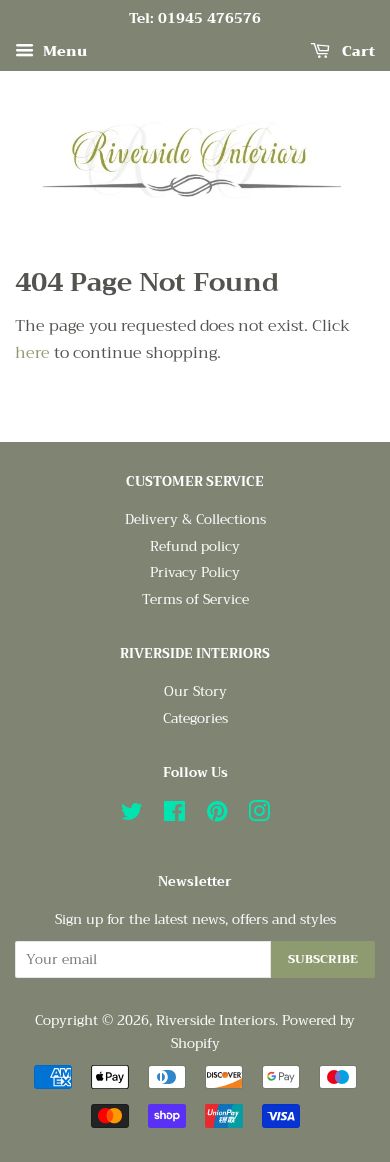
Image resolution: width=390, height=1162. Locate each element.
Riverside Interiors (215, 1020)
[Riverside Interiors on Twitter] (132, 815)
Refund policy (195, 546)
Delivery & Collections (195, 519)
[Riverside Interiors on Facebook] (174, 815)
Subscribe (323, 959)
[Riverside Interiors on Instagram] (259, 815)
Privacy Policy (195, 572)
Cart (356, 51)
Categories (195, 718)
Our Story (195, 691)
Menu (63, 51)
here (32, 353)
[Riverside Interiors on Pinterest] (217, 815)
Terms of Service (195, 599)
